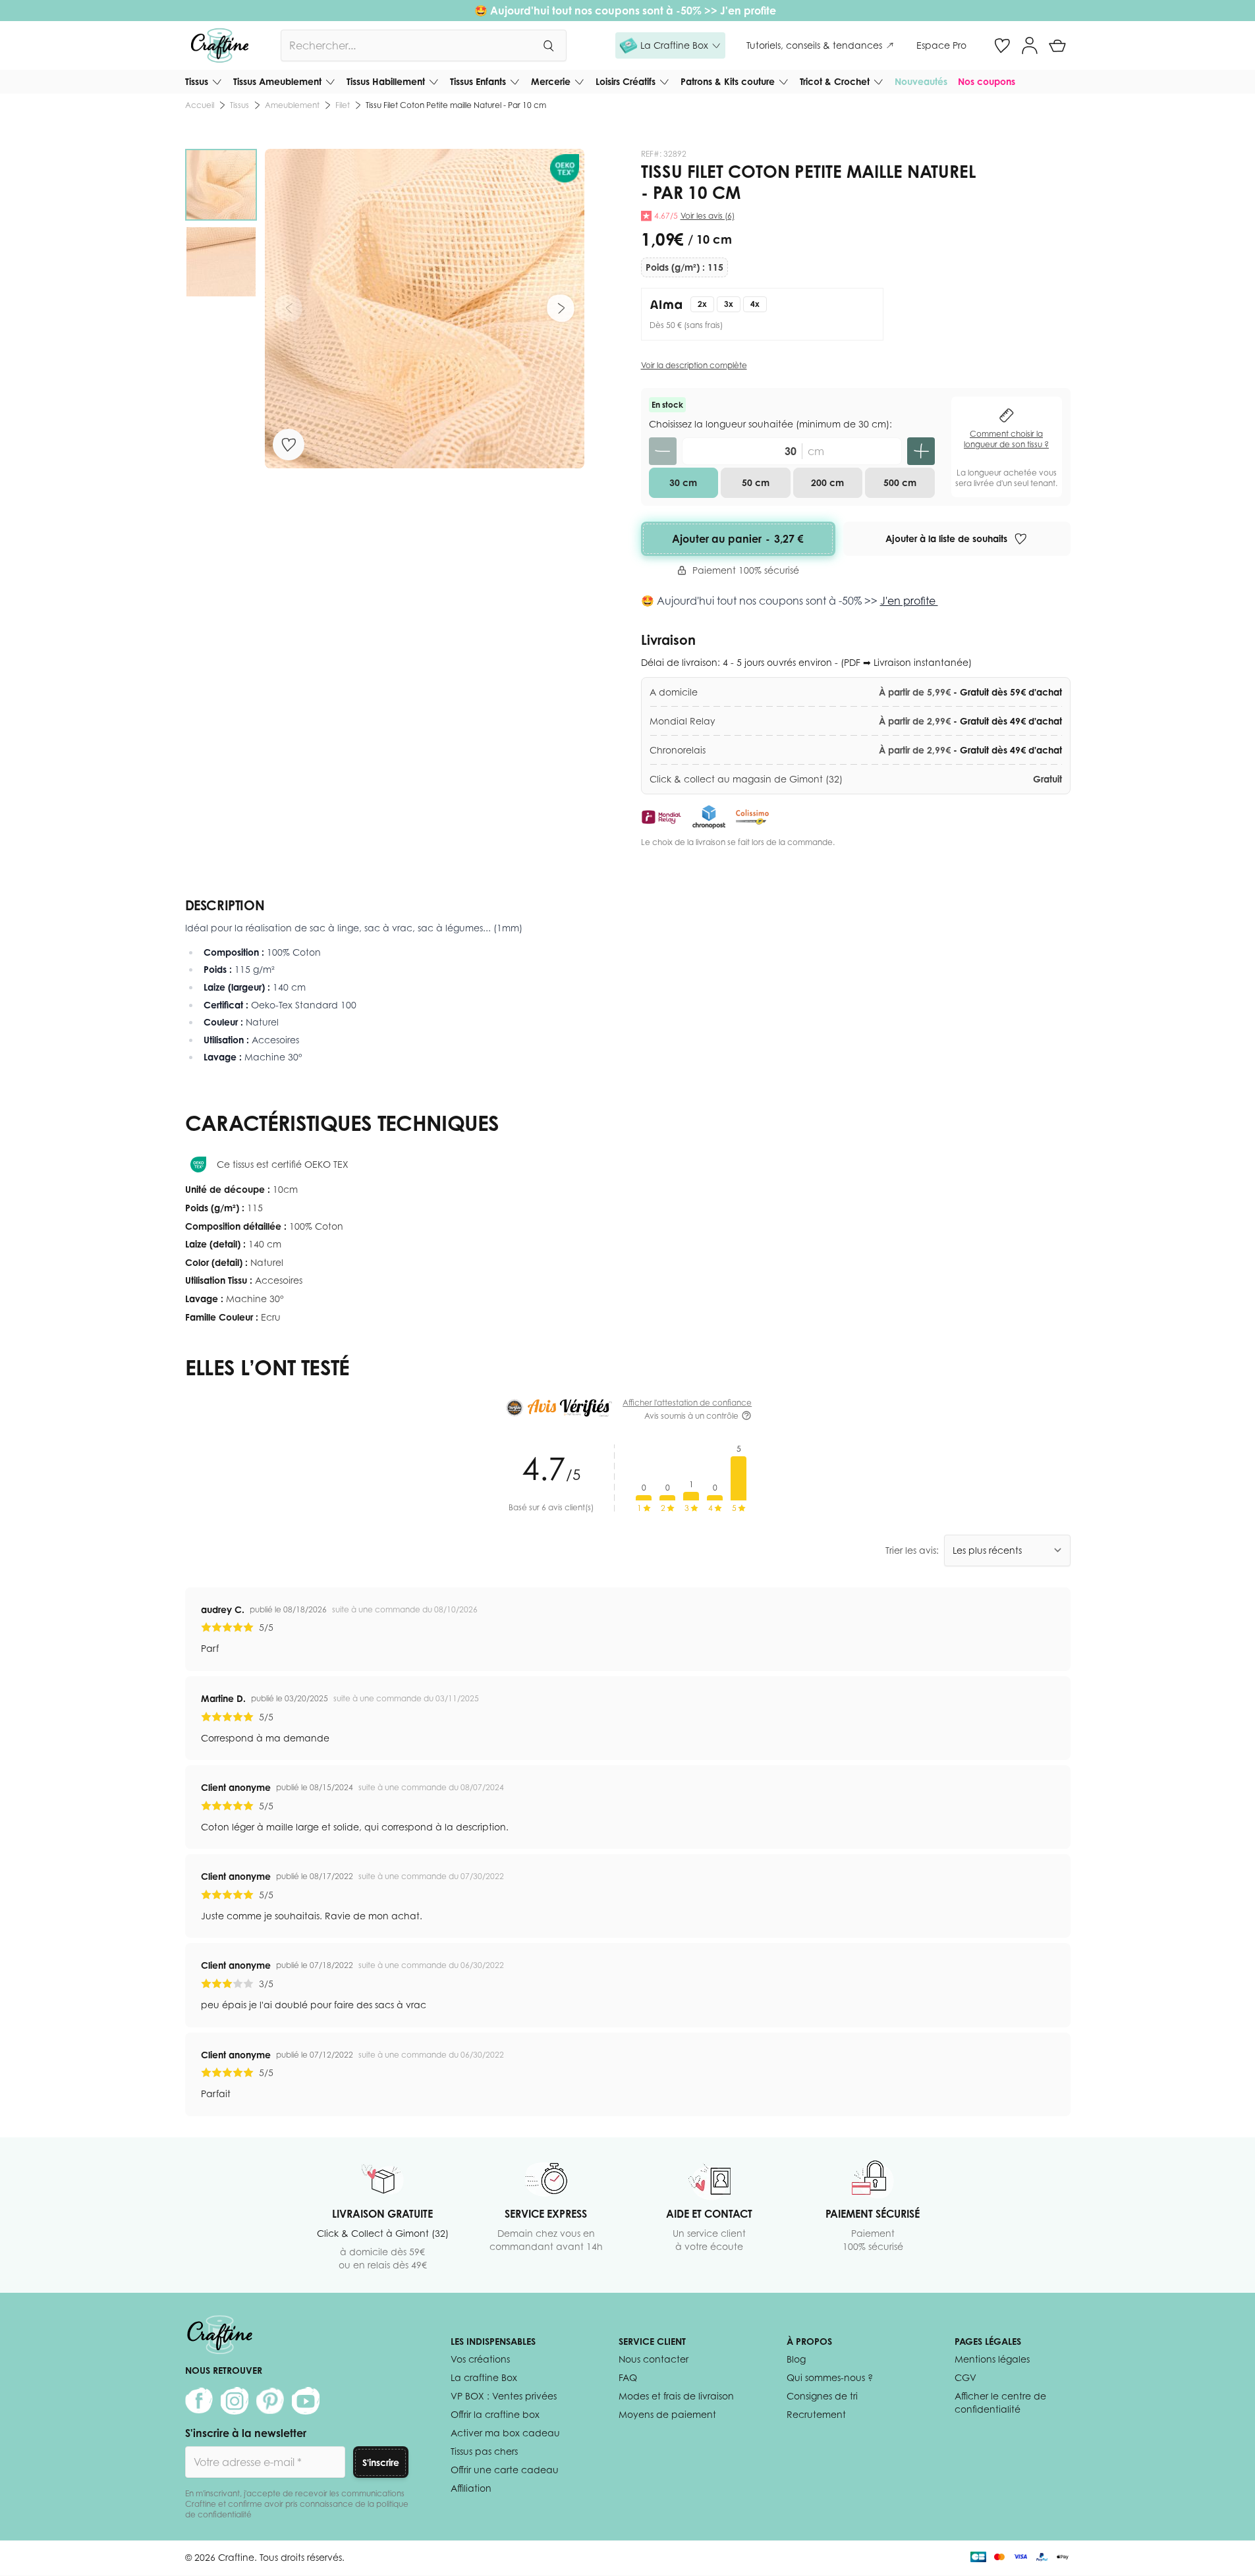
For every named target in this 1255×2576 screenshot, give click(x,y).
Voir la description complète (694, 365)
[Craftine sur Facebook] (199, 2401)
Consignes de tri (822, 2396)
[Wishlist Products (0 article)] (1002, 45)
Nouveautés (921, 81)
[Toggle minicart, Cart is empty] (1057, 45)
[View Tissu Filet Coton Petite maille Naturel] (221, 185)
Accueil (200, 105)
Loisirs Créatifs (626, 81)
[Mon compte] (1030, 45)
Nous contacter (654, 2359)
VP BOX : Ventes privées (504, 2396)
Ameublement (292, 105)
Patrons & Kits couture (728, 81)
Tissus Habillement (386, 81)
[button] (670, 45)
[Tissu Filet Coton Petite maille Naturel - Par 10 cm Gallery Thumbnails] (221, 223)
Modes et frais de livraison (676, 2396)
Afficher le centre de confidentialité (1000, 2402)
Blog (796, 2359)
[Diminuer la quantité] (663, 451)
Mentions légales (992, 2359)
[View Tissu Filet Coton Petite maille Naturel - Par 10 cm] (221, 262)
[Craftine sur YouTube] (306, 2401)
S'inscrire (381, 2462)
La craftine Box (484, 2377)
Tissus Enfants (478, 81)
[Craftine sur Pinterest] (270, 2401)
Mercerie (551, 81)
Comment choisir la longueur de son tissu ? (1006, 439)
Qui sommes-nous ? (830, 2377)
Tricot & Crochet (835, 81)
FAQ (628, 2377)
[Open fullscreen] (425, 309)
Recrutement (816, 2414)
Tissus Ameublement (277, 81)
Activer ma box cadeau (505, 2433)
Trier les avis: (912, 1550)
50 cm (756, 482)
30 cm (683, 482)
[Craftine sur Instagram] (235, 2401)
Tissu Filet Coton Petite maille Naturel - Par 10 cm (456, 105)
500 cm (900, 482)
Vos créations (480, 2359)
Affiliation (471, 2488)
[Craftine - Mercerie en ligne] (220, 45)
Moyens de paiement (667, 2414)
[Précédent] (289, 308)
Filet (343, 105)
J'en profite (749, 11)
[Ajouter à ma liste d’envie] (289, 445)
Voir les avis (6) (708, 216)
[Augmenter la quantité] (921, 451)
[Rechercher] (548, 45)
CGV (965, 2377)
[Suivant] (561, 308)
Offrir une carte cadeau (505, 2470)
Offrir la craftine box (495, 2414)
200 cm (827, 482)
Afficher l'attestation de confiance (687, 1403)
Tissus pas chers (484, 2451)
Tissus (197, 81)
